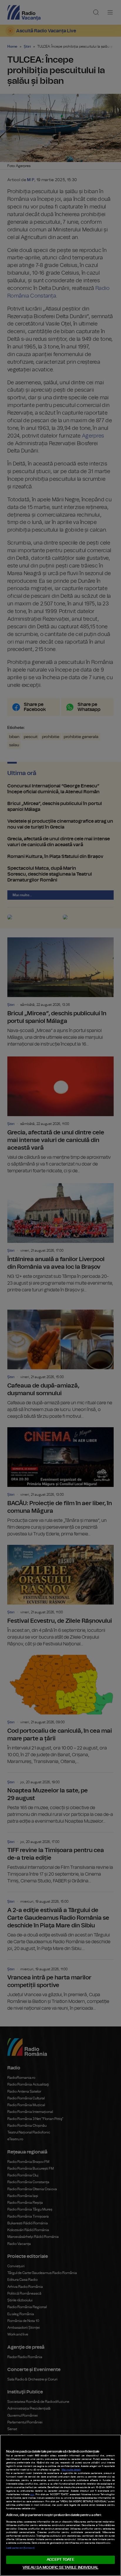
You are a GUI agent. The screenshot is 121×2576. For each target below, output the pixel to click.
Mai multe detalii (71, 2470)
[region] (60, 2505)
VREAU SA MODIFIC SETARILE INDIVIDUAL (60, 2568)
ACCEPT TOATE (60, 2560)
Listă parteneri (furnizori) (20, 2548)
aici (32, 2495)
